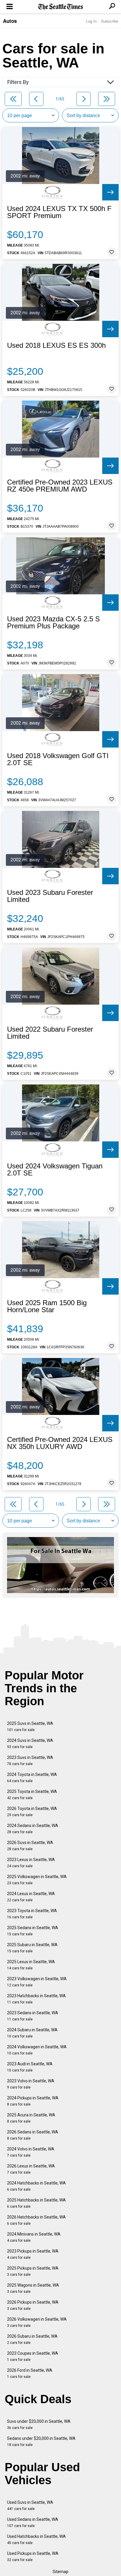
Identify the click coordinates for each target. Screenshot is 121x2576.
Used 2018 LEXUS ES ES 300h (56, 345)
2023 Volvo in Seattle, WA (31, 2084)
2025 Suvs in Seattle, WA (30, 1726)
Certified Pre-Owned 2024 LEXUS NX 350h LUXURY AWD (60, 1443)
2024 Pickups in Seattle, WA (33, 2101)
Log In (91, 21)
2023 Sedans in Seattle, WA (33, 2016)
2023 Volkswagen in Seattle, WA (37, 1982)
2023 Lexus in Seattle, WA (31, 1863)
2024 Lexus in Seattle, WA (31, 1897)
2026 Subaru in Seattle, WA (32, 2339)
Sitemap (60, 2572)
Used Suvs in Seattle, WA (30, 2505)
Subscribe (110, 21)
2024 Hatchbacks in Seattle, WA (36, 2186)
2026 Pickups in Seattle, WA (33, 2305)
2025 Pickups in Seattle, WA (33, 2271)
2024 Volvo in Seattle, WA (31, 2152)
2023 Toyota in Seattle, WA (32, 1914)
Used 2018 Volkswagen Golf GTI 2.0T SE (58, 759)
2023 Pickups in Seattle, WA (33, 2254)
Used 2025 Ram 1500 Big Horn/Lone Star (47, 1306)
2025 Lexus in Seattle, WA (31, 1965)
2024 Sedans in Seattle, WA (33, 1829)
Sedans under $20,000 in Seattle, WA (41, 2441)
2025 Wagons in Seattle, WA (33, 2288)
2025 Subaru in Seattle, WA (32, 1948)
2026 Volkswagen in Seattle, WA (37, 2322)
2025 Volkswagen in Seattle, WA (37, 1880)
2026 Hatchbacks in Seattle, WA (36, 2220)
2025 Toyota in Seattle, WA (32, 1795)
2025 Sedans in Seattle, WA (33, 1931)
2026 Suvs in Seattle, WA (30, 1846)
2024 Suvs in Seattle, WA (30, 1744)
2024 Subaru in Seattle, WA (32, 2033)
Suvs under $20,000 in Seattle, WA (39, 2424)
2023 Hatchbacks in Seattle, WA (36, 1999)
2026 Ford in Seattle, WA (30, 2373)
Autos (10, 21)
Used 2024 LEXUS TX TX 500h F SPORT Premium (59, 212)
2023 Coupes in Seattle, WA (33, 2356)
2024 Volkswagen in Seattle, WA (37, 2050)
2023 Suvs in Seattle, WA (30, 1761)
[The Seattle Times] (61, 7)
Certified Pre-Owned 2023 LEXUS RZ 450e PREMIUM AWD (60, 486)
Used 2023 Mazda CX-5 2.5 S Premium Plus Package (53, 623)
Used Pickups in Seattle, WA (33, 2556)
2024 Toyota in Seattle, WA (32, 1778)
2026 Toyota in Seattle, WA (32, 1812)
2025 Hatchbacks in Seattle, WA (36, 2203)
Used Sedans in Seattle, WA (33, 2522)
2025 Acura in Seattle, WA (31, 2118)
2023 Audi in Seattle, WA (30, 2067)
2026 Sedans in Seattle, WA (33, 2135)
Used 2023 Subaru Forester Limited (50, 896)
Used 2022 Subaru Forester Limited (50, 1033)
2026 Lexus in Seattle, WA (31, 2169)
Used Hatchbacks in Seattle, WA (36, 2539)
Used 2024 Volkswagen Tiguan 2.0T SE (55, 1170)
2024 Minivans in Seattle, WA (34, 2237)
